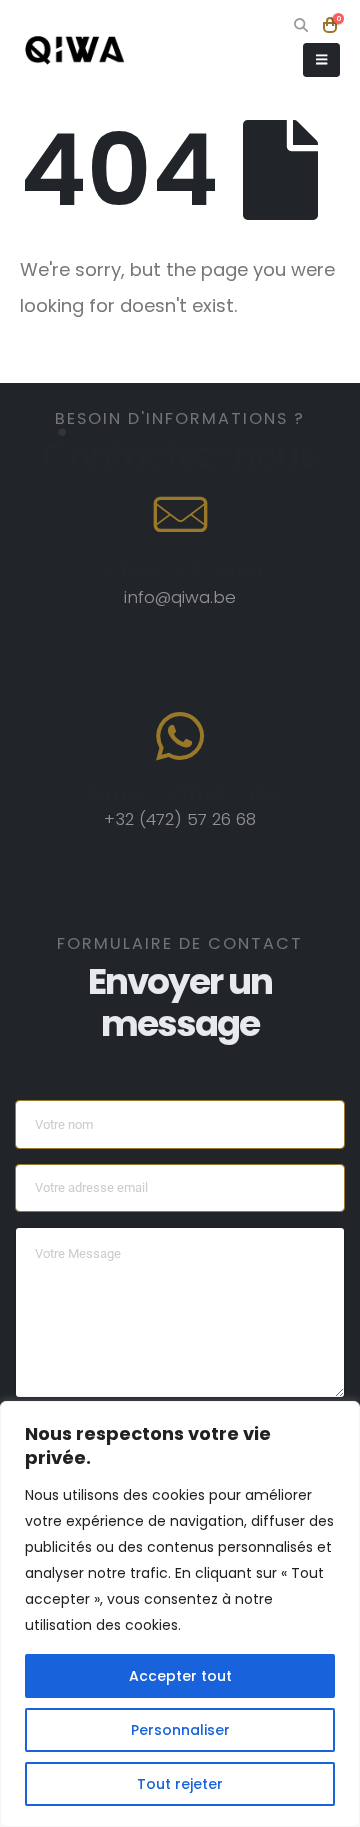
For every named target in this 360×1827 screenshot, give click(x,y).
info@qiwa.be (180, 597)
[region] (180, 1614)
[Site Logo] (75, 50)
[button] (301, 25)
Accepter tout (180, 1676)
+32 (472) (145, 819)
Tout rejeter (180, 1784)
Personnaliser (180, 1730)
